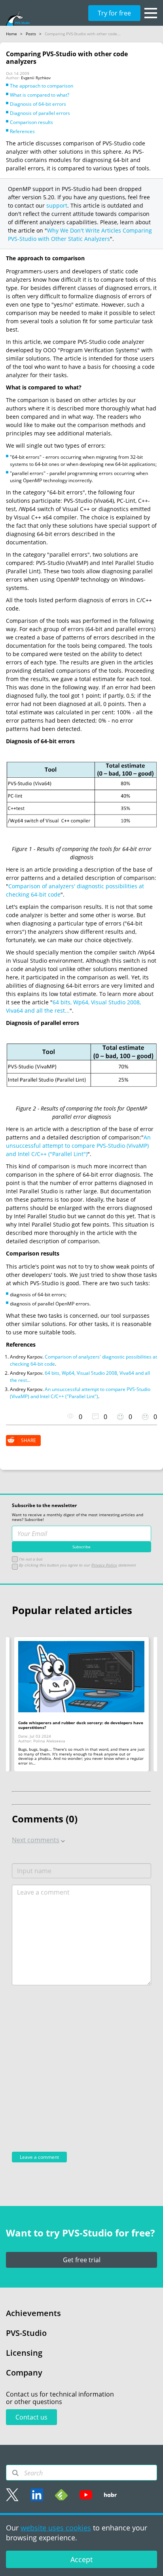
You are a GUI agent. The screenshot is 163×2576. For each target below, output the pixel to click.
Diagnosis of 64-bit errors (38, 104)
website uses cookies (56, 2528)
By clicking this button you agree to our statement (77, 1565)
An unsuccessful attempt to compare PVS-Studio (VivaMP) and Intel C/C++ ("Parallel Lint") (78, 1146)
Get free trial (82, 2260)
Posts (31, 34)
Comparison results (31, 122)
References (22, 131)
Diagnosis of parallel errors (40, 113)
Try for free (114, 13)
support (57, 205)
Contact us (31, 2417)
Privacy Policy (104, 1565)
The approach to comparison (42, 86)
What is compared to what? (40, 95)
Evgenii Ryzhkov (36, 78)
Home (11, 34)
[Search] (15, 2473)
